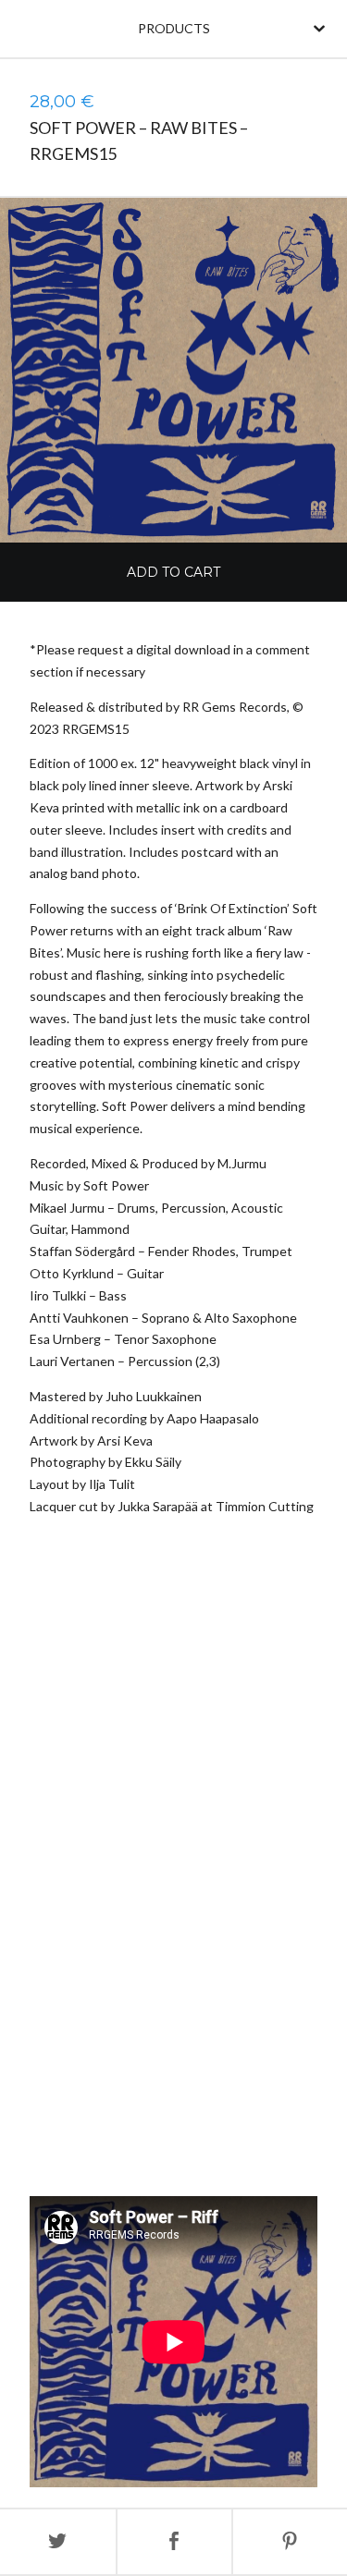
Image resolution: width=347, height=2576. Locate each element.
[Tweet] (58, 2542)
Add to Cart (173, 572)
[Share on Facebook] (174, 2542)
